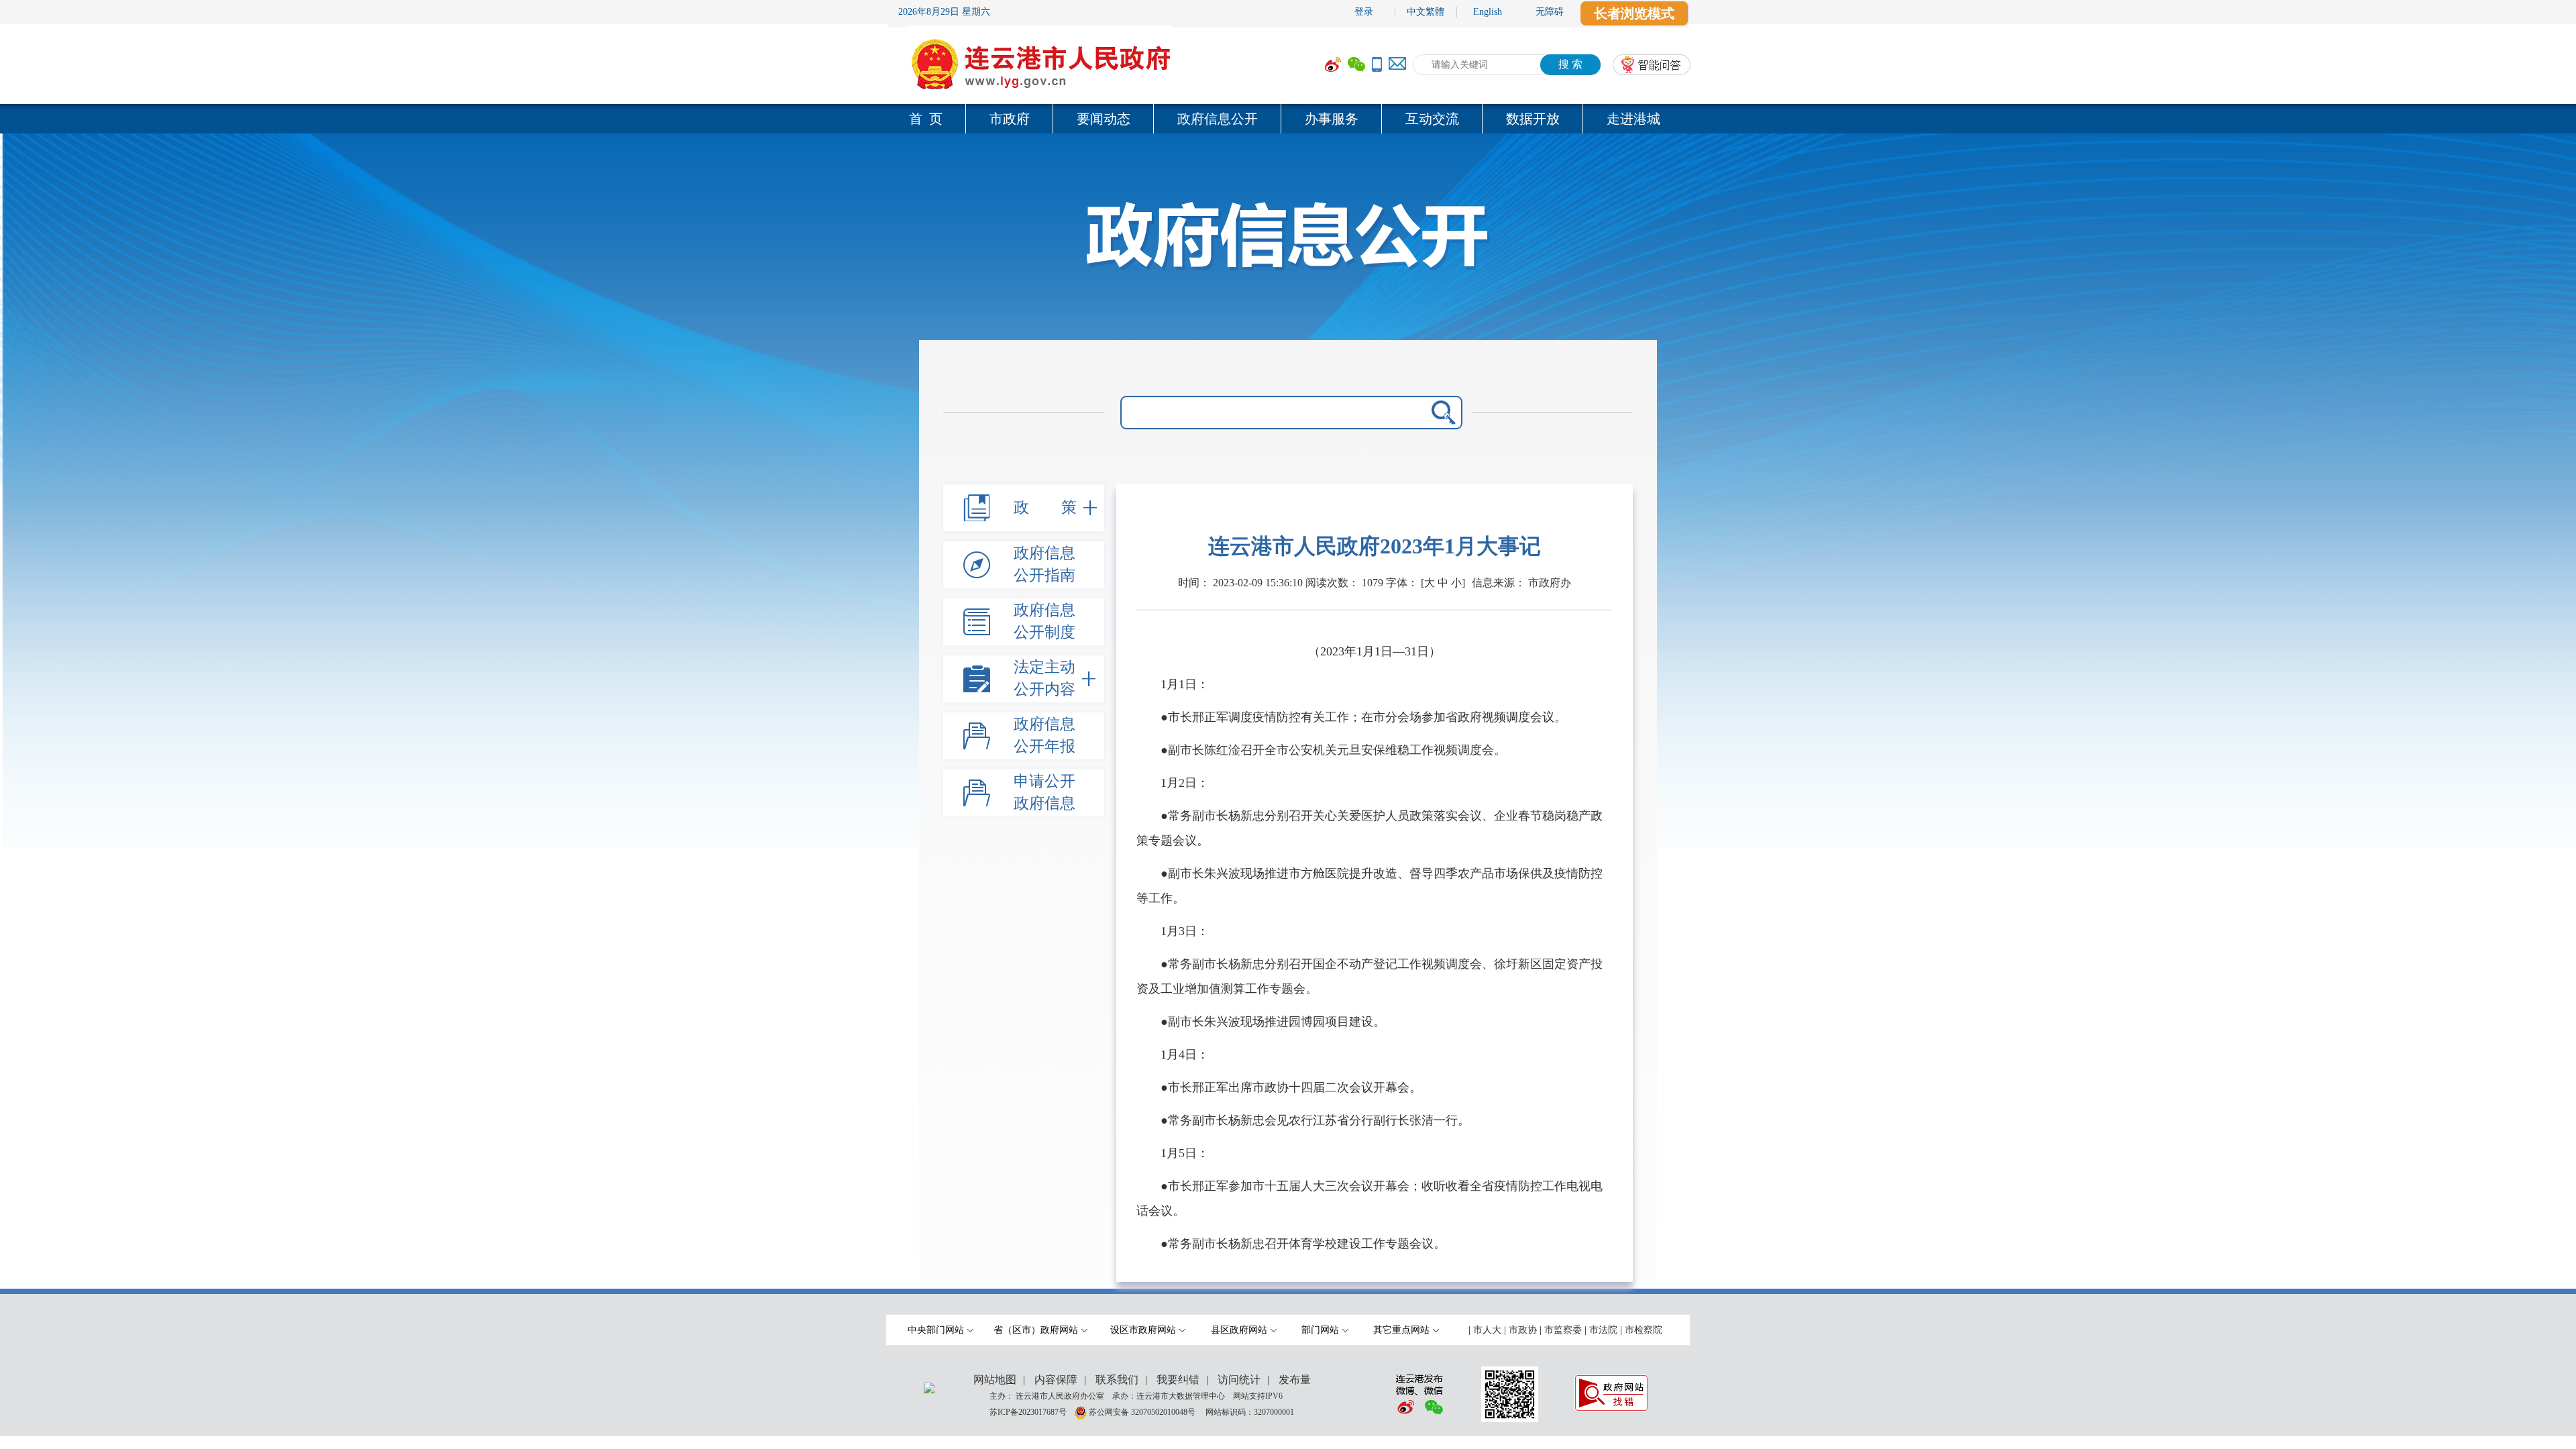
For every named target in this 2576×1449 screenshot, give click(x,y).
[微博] (1333, 65)
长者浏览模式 (1634, 13)
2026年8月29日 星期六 (944, 12)
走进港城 (1633, 119)
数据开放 (1533, 119)
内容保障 (1056, 1380)
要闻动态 (1104, 119)
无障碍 (1550, 12)
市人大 (1487, 1330)
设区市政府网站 (1143, 1330)
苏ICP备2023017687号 (1028, 1411)
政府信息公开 (1218, 119)
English (1488, 12)
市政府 (1010, 119)
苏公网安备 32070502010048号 (1143, 1411)
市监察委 (1563, 1330)
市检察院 (1644, 1330)
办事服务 (1332, 119)
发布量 (1295, 1380)
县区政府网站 (1239, 1330)
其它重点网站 (1401, 1330)
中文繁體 (1426, 12)
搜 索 (1570, 64)
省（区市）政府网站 (1036, 1330)
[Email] (1397, 65)
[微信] (1356, 65)
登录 (1364, 12)
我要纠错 (1178, 1380)
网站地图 (995, 1380)
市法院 (1603, 1330)
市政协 (1523, 1330)
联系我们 (1117, 1380)
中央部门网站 (936, 1330)
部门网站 (1320, 1330)
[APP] (1377, 65)
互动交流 (1432, 119)
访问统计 (1239, 1380)
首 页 (926, 119)
